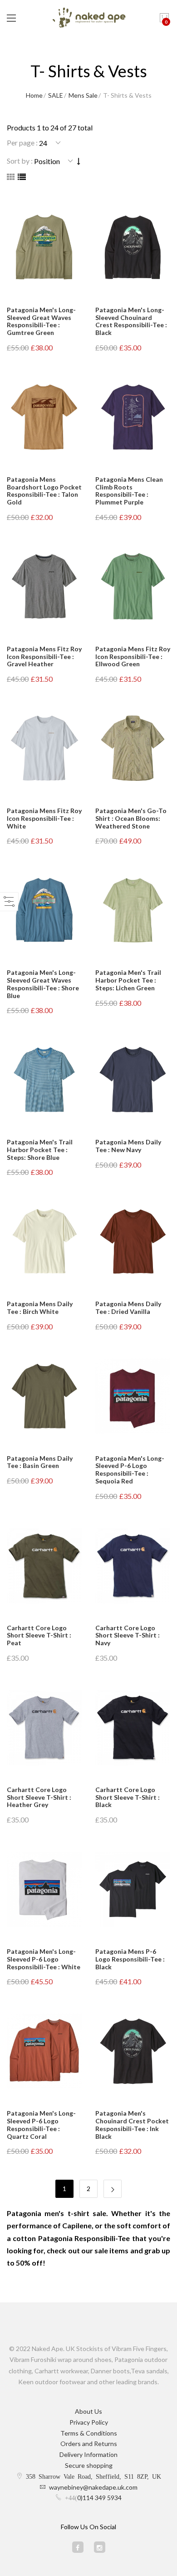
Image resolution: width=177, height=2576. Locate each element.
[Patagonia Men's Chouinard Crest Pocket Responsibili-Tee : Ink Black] (133, 2051)
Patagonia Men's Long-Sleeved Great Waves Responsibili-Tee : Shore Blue (43, 984)
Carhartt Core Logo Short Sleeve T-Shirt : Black (128, 1797)
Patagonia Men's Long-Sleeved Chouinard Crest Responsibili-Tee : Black (131, 321)
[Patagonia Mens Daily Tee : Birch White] (44, 1242)
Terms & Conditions (89, 2433)
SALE (56, 95)
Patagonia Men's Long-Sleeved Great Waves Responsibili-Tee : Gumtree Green (41, 321)
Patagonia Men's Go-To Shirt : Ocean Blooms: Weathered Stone (131, 818)
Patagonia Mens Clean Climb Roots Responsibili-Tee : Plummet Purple (129, 491)
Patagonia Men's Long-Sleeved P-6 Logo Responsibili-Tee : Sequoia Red (130, 1470)
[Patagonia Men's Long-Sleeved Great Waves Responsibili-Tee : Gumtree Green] (44, 248)
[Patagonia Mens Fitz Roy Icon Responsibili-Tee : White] (44, 749)
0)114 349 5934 (99, 2498)
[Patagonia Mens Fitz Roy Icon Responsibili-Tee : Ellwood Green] (133, 587)
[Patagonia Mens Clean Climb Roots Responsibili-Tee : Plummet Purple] (133, 417)
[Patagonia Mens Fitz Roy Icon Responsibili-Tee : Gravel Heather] (44, 587)
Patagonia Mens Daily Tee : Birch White (40, 1308)
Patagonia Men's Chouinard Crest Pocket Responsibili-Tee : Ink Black (132, 2124)
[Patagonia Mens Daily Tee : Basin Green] (44, 1396)
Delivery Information (88, 2454)
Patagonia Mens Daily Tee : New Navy (128, 1146)
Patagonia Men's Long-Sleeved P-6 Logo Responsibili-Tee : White (44, 1959)
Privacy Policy (89, 2422)
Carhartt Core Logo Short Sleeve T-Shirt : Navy (128, 1635)
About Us (88, 2411)
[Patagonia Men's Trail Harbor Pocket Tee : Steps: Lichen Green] (133, 910)
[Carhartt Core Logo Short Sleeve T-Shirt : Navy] (133, 1566)
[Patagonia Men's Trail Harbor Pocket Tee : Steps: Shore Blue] (44, 1080)
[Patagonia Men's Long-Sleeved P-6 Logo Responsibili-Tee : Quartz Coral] (44, 2051)
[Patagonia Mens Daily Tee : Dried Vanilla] (133, 1242)
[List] (22, 177)
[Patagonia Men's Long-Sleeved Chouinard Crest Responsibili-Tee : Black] (133, 248)
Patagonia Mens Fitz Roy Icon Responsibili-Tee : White (44, 818)
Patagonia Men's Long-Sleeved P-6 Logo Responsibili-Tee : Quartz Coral (41, 2124)
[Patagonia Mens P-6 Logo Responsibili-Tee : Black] (133, 1889)
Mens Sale (83, 95)
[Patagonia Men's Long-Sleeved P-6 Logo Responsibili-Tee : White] (44, 1889)
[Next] (113, 2189)
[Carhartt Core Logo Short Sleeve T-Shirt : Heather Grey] (44, 1727)
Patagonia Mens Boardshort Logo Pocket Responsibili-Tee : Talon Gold (44, 491)
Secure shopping (89, 2465)
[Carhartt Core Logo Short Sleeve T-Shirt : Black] (133, 1727)
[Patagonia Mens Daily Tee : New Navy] (133, 1080)
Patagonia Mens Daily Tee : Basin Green (40, 1462)
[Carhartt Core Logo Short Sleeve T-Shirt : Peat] (44, 1566)
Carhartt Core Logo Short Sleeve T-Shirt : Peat (39, 1635)
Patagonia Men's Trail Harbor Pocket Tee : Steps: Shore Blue (40, 1150)
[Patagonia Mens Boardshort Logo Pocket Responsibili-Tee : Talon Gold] (44, 417)
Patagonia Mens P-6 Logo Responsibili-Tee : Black (130, 1959)
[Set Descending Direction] (79, 161)
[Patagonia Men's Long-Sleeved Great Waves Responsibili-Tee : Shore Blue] (44, 910)
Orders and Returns (89, 2444)
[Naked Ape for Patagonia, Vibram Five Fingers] (89, 18)
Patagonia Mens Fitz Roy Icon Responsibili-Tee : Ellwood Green (133, 656)
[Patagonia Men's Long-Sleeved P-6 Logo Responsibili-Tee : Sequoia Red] (133, 1396)
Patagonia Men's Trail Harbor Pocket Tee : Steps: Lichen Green (128, 980)
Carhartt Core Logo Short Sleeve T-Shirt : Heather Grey (39, 1797)
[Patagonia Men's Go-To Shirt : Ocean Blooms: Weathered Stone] (133, 749)
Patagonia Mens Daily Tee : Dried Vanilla (128, 1308)
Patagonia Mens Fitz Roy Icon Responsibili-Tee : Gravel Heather (44, 656)
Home (34, 95)
